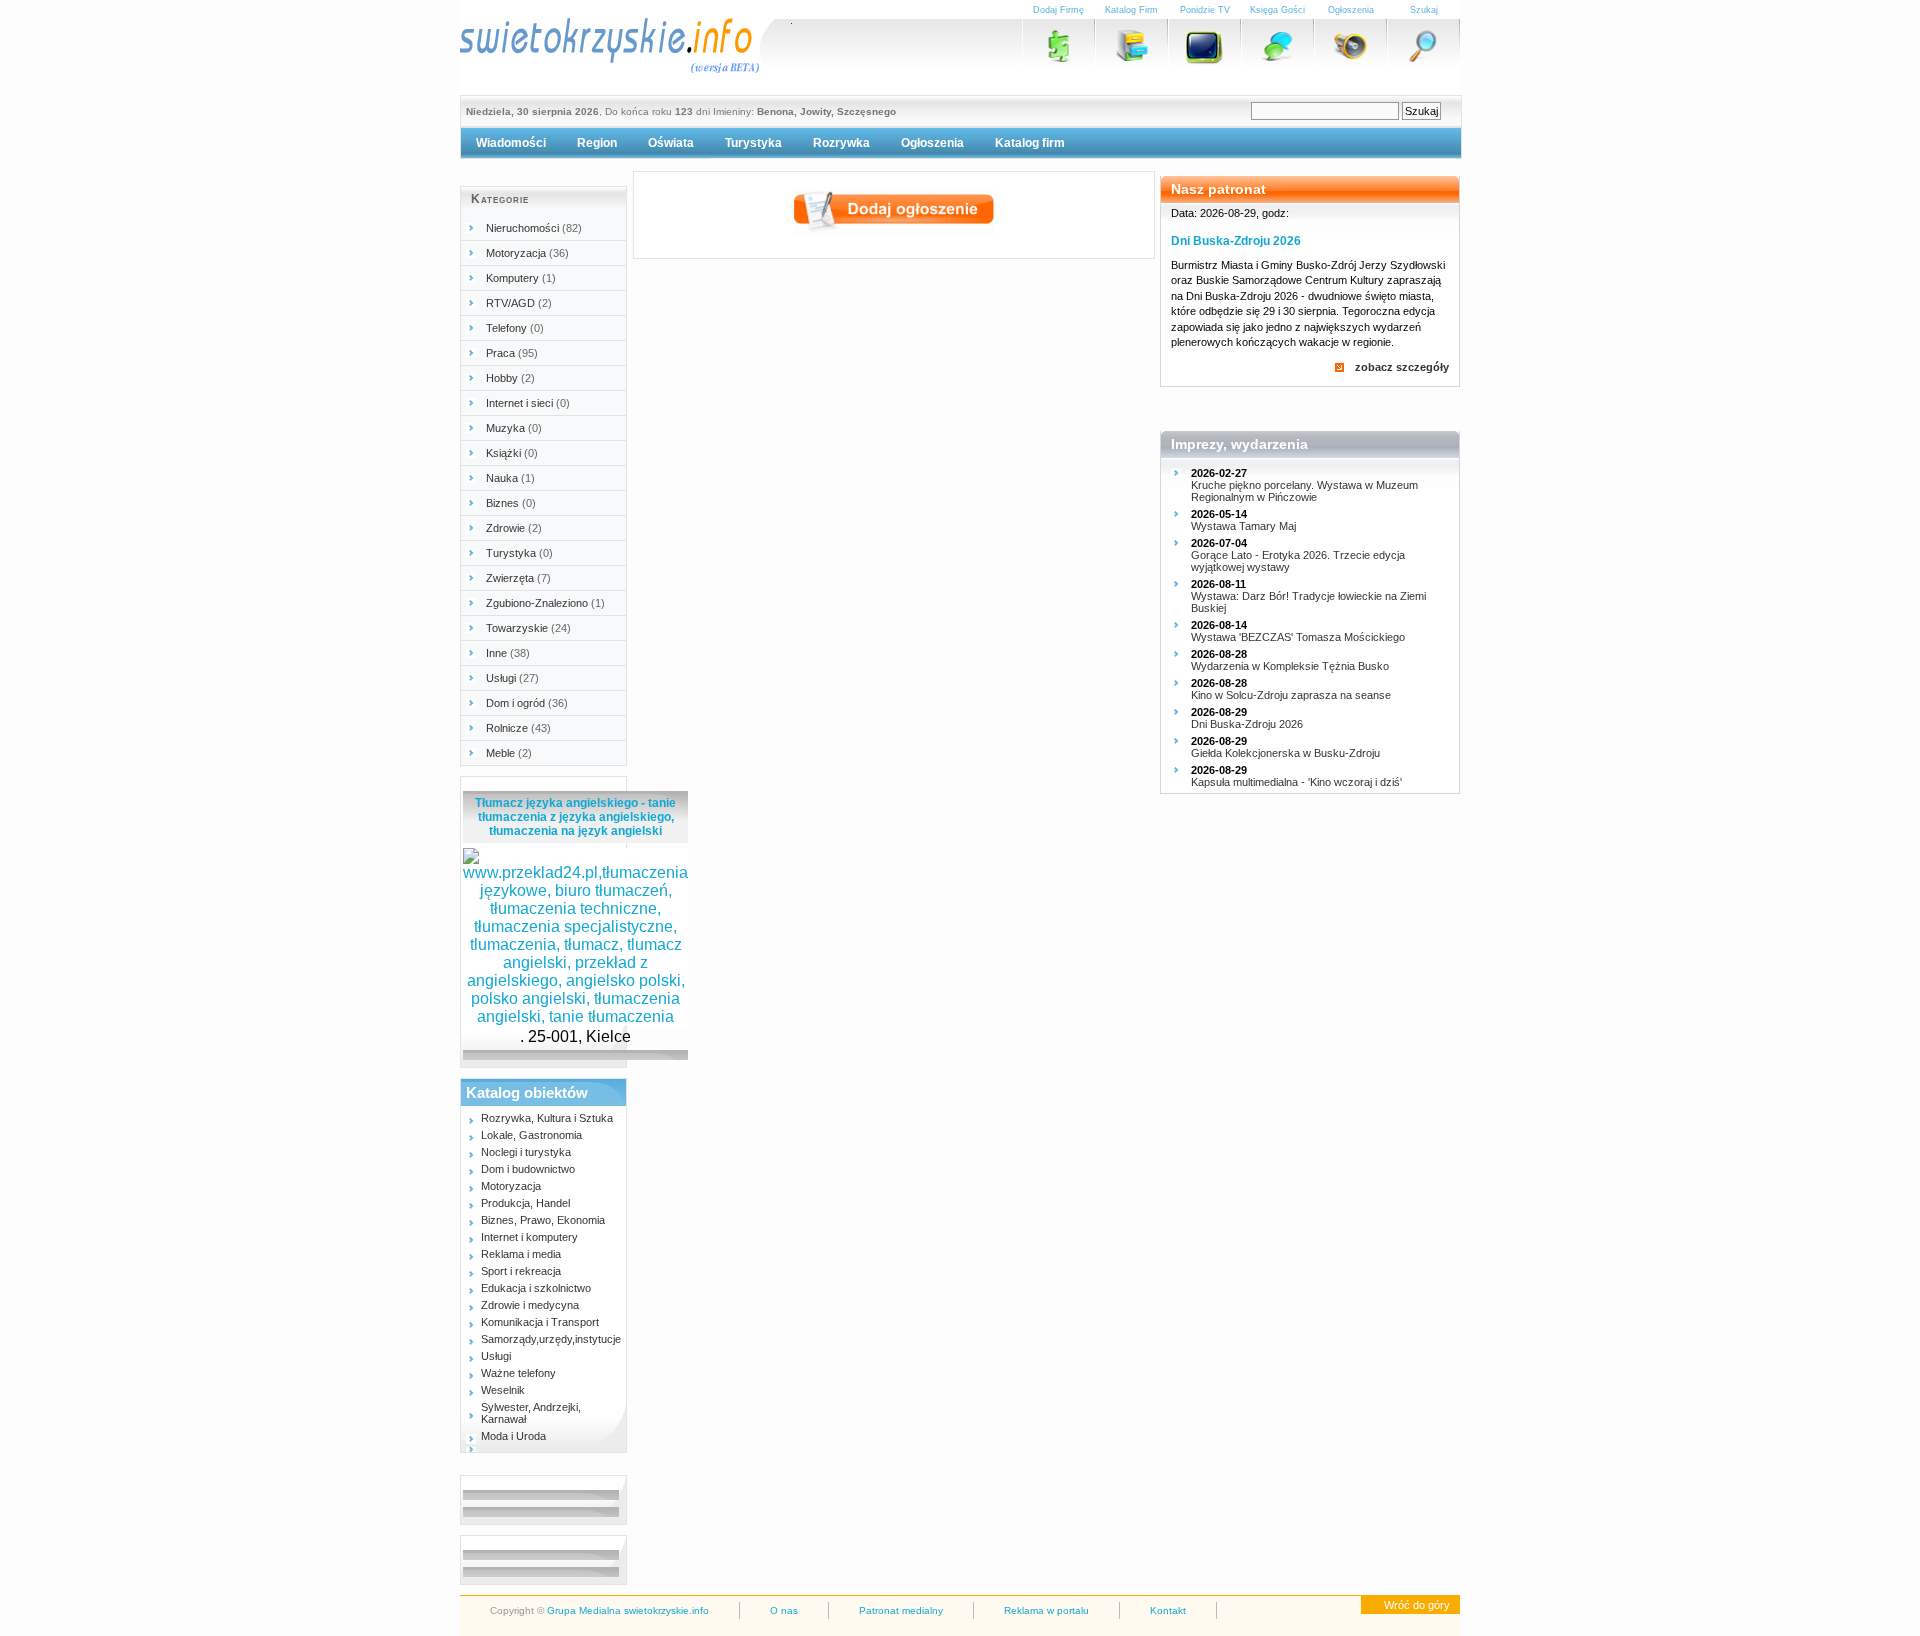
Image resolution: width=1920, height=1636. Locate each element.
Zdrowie (514, 528)
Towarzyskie (528, 628)
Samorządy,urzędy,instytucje (551, 1339)
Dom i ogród (527, 703)
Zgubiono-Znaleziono (545, 603)
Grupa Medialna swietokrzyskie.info (628, 1610)
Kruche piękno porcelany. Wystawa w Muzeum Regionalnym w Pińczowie (1304, 491)
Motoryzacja (527, 253)
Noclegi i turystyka (526, 1152)
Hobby (510, 378)
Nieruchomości (534, 228)
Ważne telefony (518, 1373)
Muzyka (514, 428)
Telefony (515, 328)
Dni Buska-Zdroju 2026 (1236, 241)
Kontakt (1168, 1610)
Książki (512, 453)
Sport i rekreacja (521, 1271)
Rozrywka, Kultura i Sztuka (547, 1118)
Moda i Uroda (513, 1436)
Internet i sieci (528, 403)
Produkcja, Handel (525, 1203)
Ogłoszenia (932, 143)
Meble (509, 753)
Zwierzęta (518, 578)
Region (597, 143)
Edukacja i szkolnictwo (536, 1288)
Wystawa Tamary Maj (1243, 526)
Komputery (521, 278)
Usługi (512, 678)
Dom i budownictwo (528, 1169)
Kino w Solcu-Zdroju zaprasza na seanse (1291, 695)
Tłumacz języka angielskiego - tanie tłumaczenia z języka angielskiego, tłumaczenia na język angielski (575, 817)
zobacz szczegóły (1402, 367)
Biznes (511, 503)
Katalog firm (1030, 143)
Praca (512, 353)
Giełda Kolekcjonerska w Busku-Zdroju (1285, 753)
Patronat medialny (901, 1610)
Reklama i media (521, 1254)
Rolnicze (518, 728)
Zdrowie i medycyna (530, 1305)
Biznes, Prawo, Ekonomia (543, 1220)
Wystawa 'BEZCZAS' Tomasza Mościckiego (1298, 637)
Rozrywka (841, 143)
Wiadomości (511, 143)
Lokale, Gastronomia (531, 1135)
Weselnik (503, 1390)
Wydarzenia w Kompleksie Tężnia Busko (1290, 666)
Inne (508, 653)
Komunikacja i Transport (540, 1322)
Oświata (671, 143)
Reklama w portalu (1046, 1610)
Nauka (510, 478)
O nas (784, 1610)
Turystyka (753, 143)
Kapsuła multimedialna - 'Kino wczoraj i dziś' (1296, 782)
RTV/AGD (519, 303)
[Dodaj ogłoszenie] (894, 230)
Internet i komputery (529, 1237)
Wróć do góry (1417, 1605)
